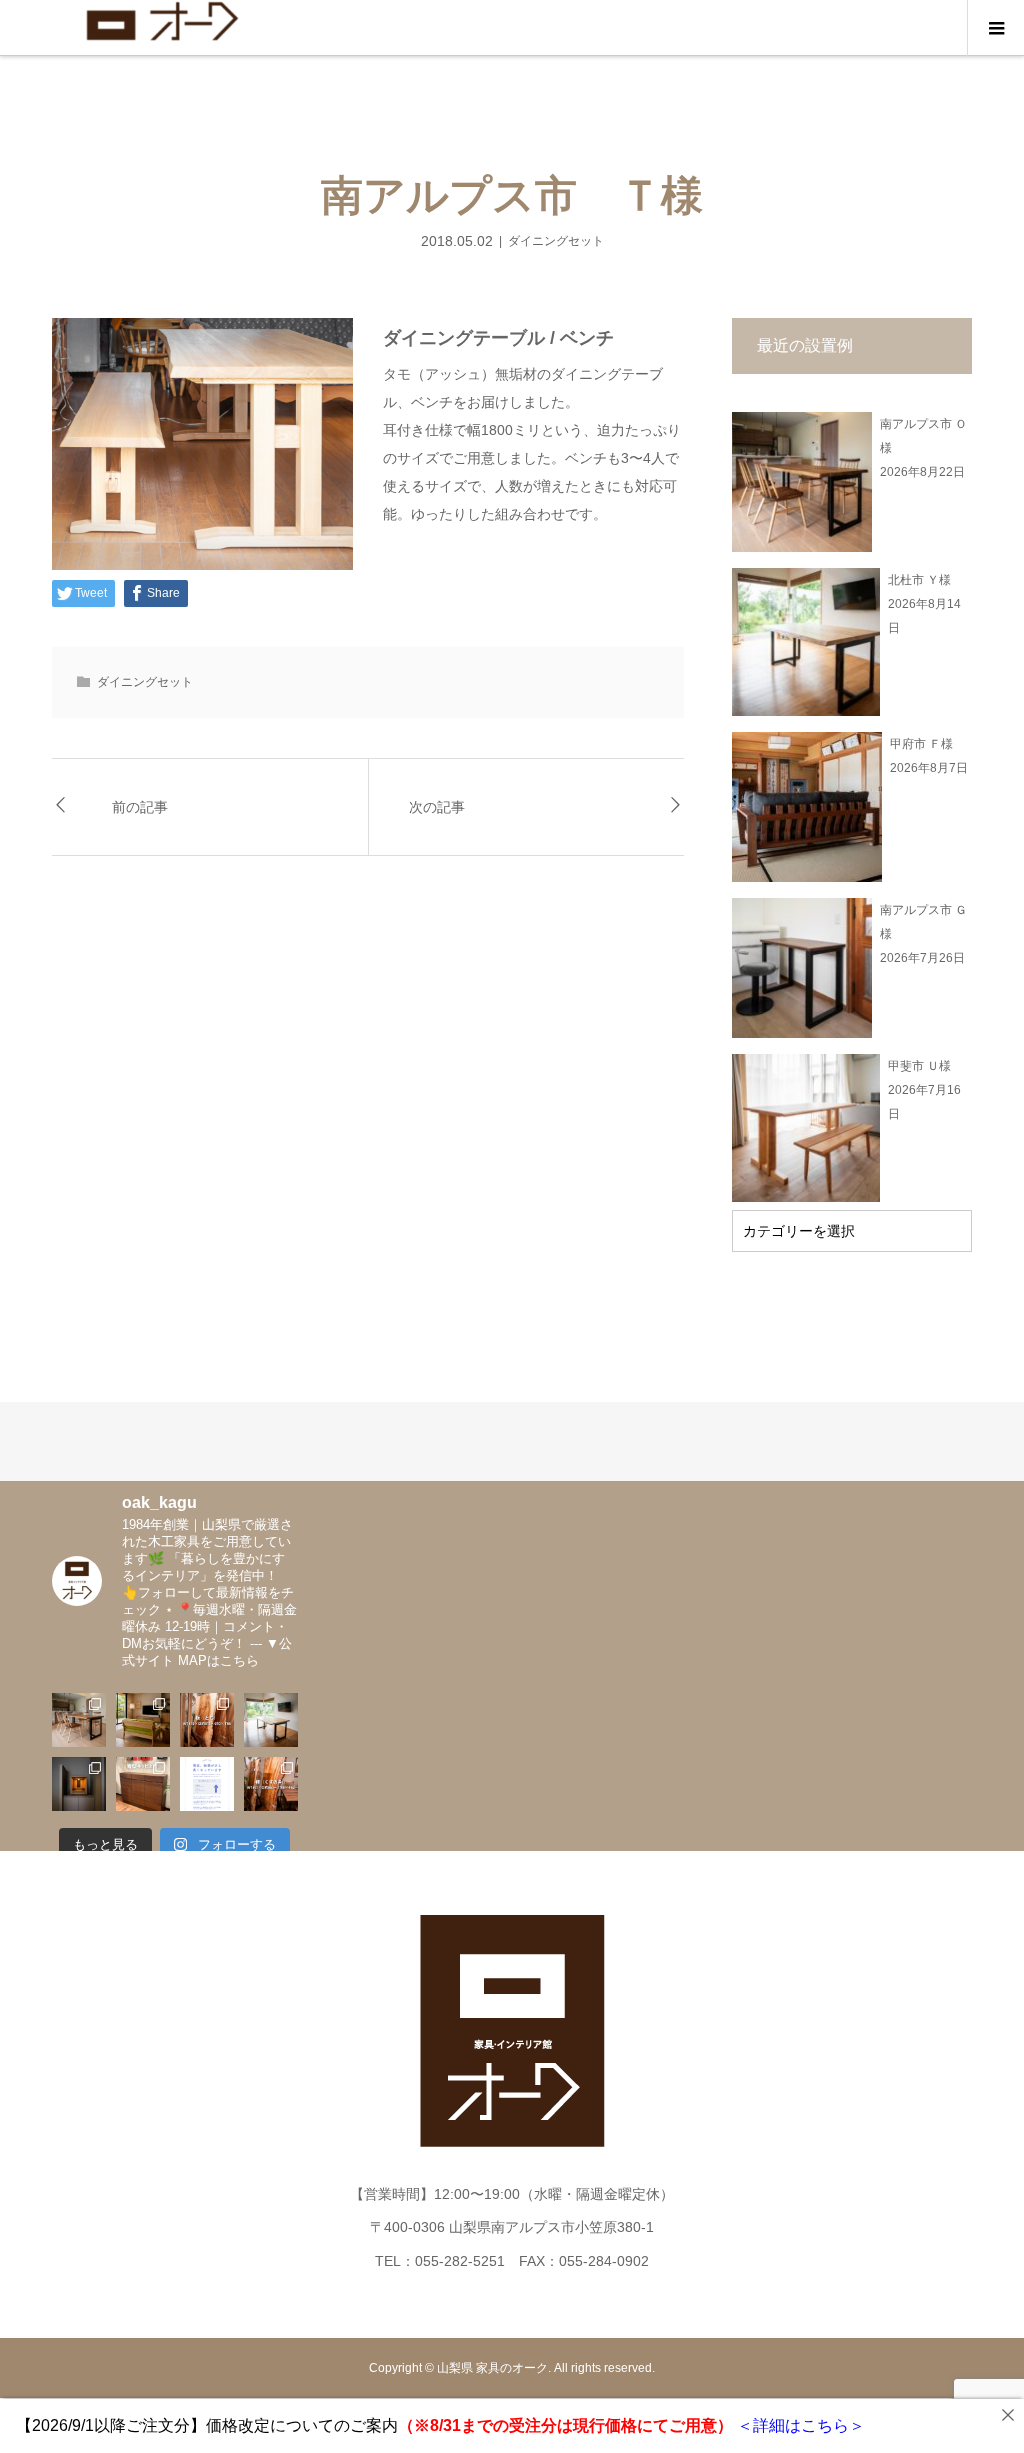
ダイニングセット (556, 241)
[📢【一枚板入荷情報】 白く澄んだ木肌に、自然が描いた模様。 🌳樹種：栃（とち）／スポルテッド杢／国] (207, 1720)
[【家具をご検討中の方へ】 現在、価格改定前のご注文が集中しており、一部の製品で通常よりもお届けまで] (207, 1784)
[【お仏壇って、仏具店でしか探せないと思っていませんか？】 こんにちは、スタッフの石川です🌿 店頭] (79, 1784)
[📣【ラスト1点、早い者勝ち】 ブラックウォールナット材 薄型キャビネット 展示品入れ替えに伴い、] (143, 1784)
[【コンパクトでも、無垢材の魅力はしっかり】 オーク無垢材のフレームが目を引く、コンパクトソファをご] (143, 1720)
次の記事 (437, 806)
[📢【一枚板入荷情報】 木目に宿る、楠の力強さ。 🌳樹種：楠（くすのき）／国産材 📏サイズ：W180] (271, 1784)
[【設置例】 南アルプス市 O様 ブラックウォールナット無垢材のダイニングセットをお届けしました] (79, 1720)
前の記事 (140, 806)
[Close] (1008, 2415)
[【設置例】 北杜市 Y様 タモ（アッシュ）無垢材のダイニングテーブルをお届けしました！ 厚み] (271, 1720)
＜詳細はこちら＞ (799, 2425)
